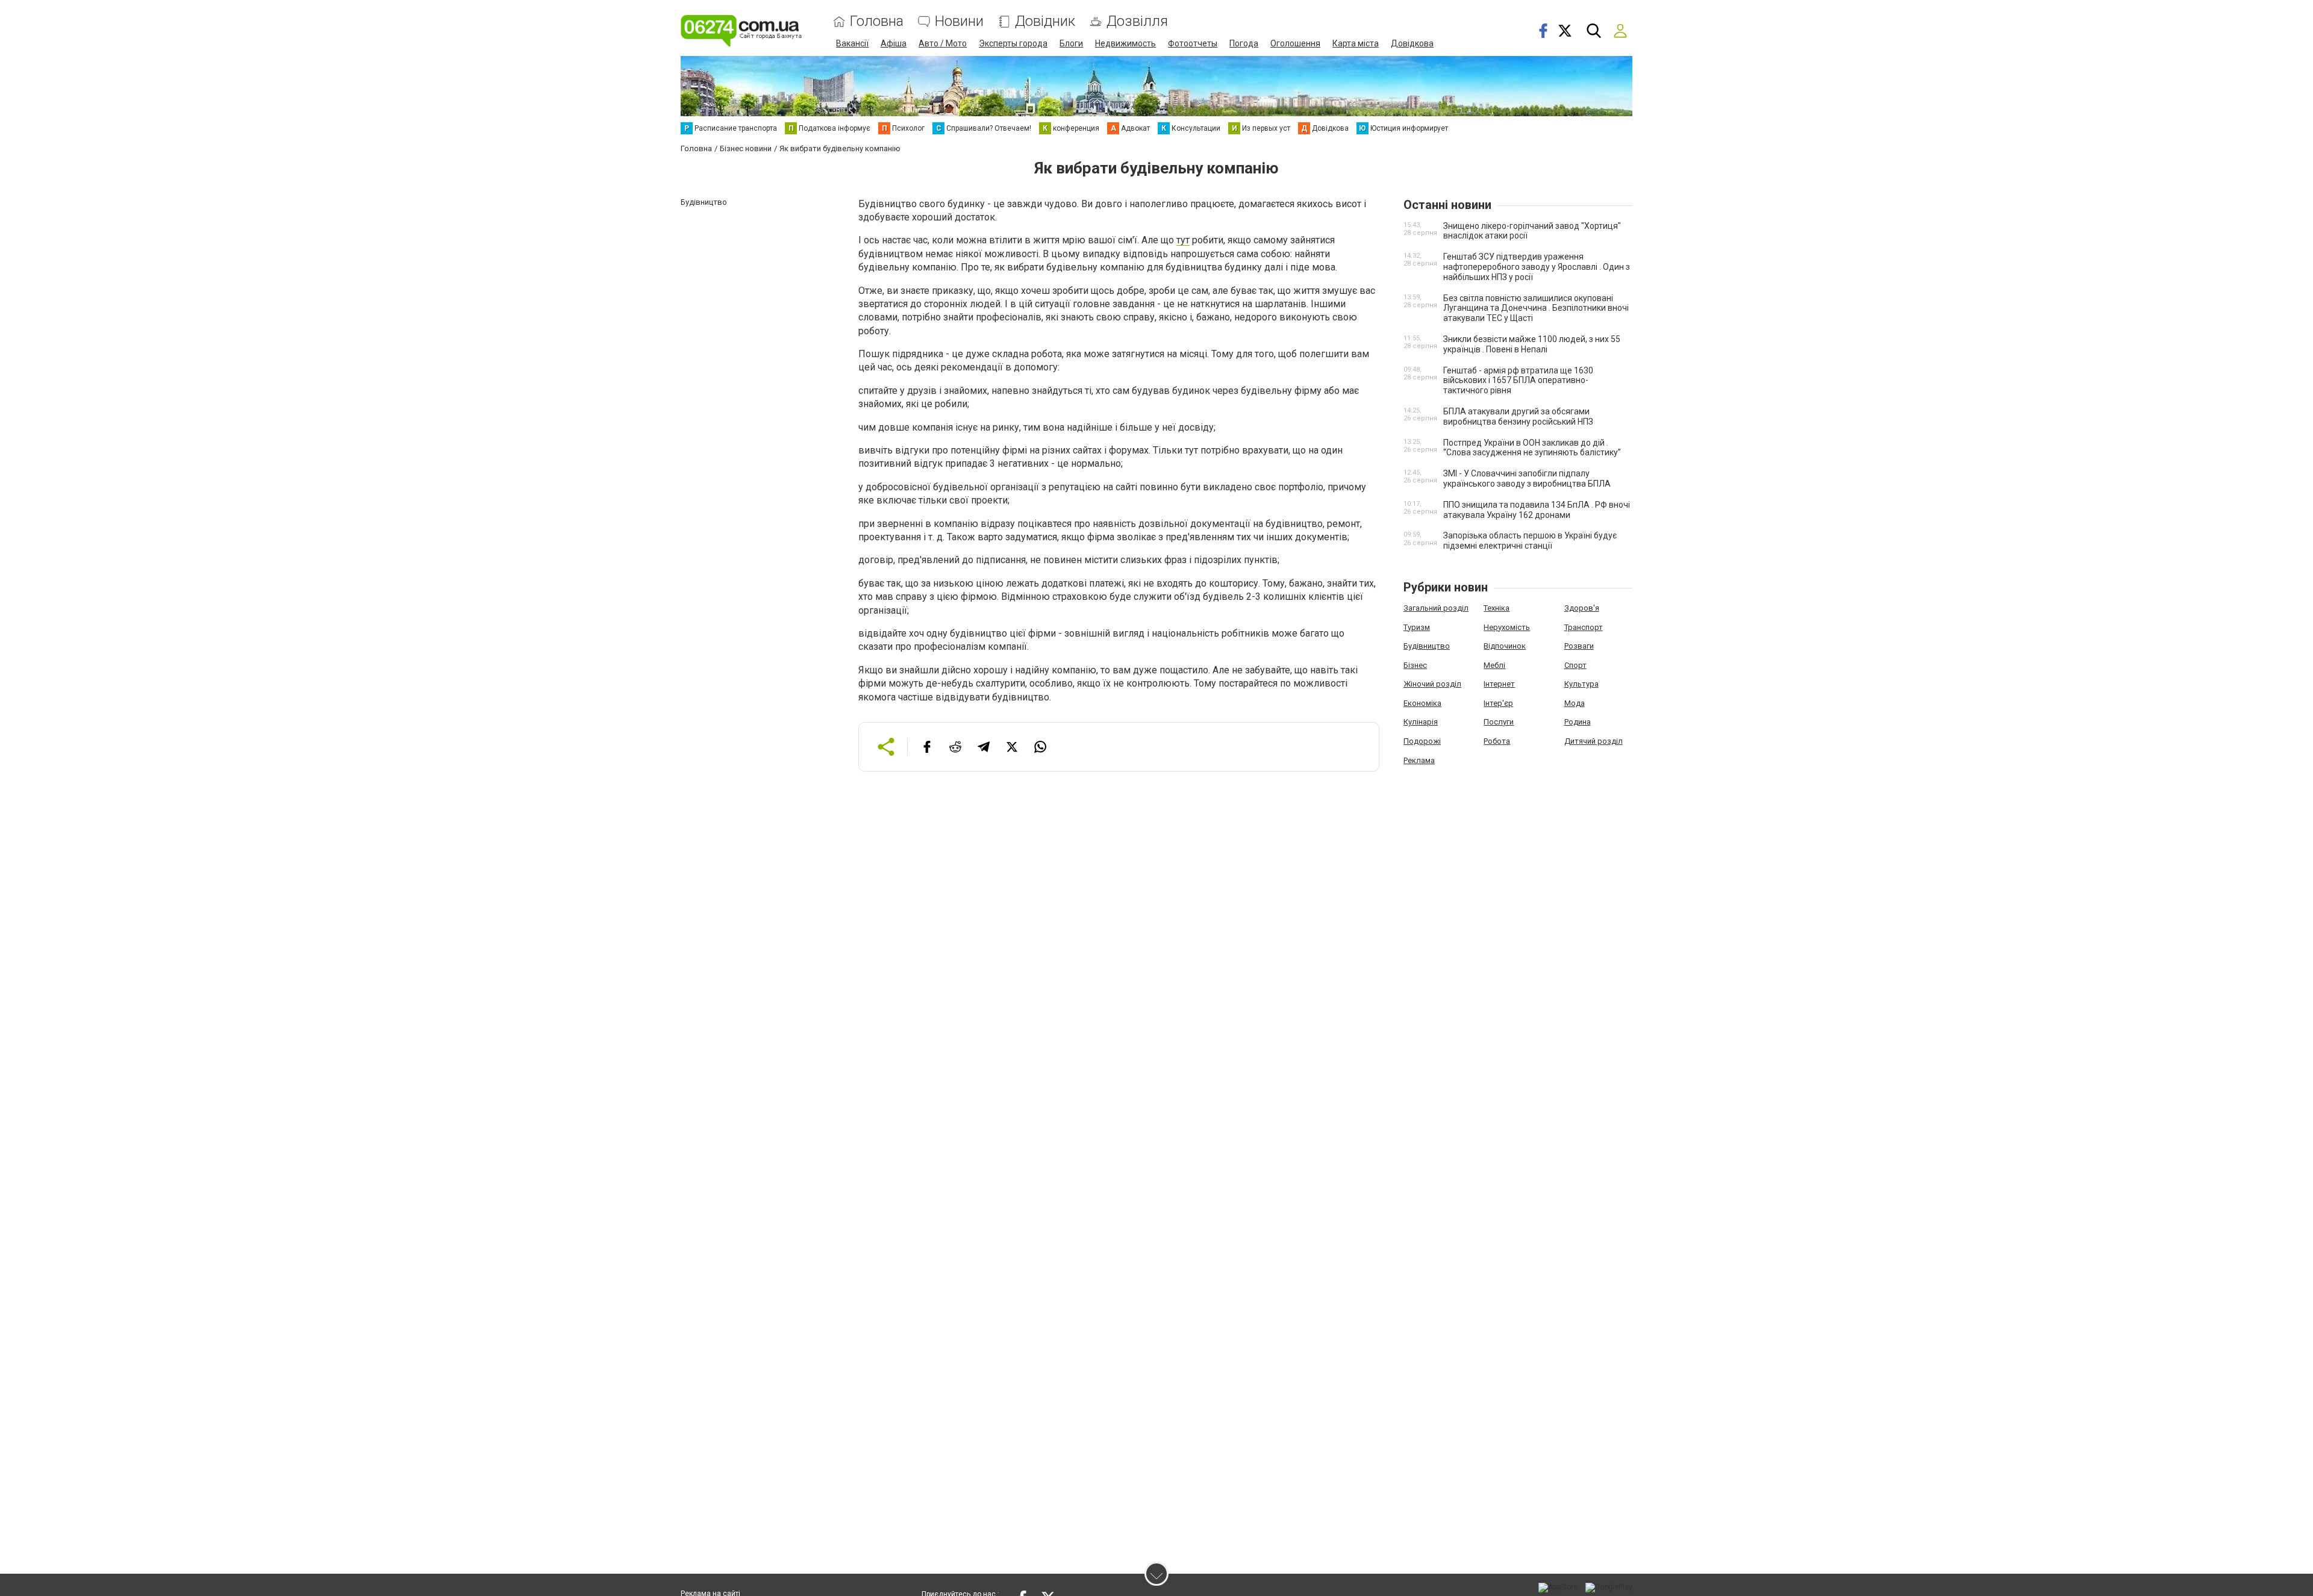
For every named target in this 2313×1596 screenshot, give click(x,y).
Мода (1575, 703)
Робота (1497, 741)
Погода (1244, 43)
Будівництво (1427, 646)
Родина (1578, 722)
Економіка (1422, 703)
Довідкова (1412, 43)
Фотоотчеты (1193, 43)
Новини (959, 21)
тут (1183, 240)
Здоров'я (1582, 608)
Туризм (1417, 627)
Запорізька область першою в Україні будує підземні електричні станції (1530, 541)
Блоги (1071, 43)
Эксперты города (1013, 43)
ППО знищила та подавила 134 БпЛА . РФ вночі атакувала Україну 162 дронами (1537, 510)
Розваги (1579, 646)
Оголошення (1295, 43)
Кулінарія (1421, 722)
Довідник (1045, 21)
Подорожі (1422, 741)
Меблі (1494, 665)
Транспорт (1584, 627)
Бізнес (1415, 665)
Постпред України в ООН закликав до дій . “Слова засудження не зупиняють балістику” (1532, 448)
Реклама (1419, 760)
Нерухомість (1507, 627)
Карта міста (1356, 43)
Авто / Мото (943, 43)
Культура (1581, 684)
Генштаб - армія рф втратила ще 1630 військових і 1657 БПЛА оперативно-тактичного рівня (1518, 381)
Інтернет (1499, 684)
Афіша (894, 43)
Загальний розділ (1436, 608)
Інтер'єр (1498, 703)
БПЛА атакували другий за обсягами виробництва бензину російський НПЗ (1518, 416)
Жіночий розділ (1432, 684)
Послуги (1499, 722)
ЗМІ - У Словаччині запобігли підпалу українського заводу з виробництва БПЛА (1527, 478)
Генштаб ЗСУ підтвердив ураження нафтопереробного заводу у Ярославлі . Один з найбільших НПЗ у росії (1537, 267)
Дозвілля (1137, 21)
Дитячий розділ (1594, 741)
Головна (877, 21)
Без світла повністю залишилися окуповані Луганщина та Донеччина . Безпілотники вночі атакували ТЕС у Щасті (1536, 308)
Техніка (1497, 608)
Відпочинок (1505, 646)
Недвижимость (1125, 43)
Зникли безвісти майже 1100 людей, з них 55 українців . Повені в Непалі (1532, 344)
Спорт (1575, 665)
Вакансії (852, 43)
